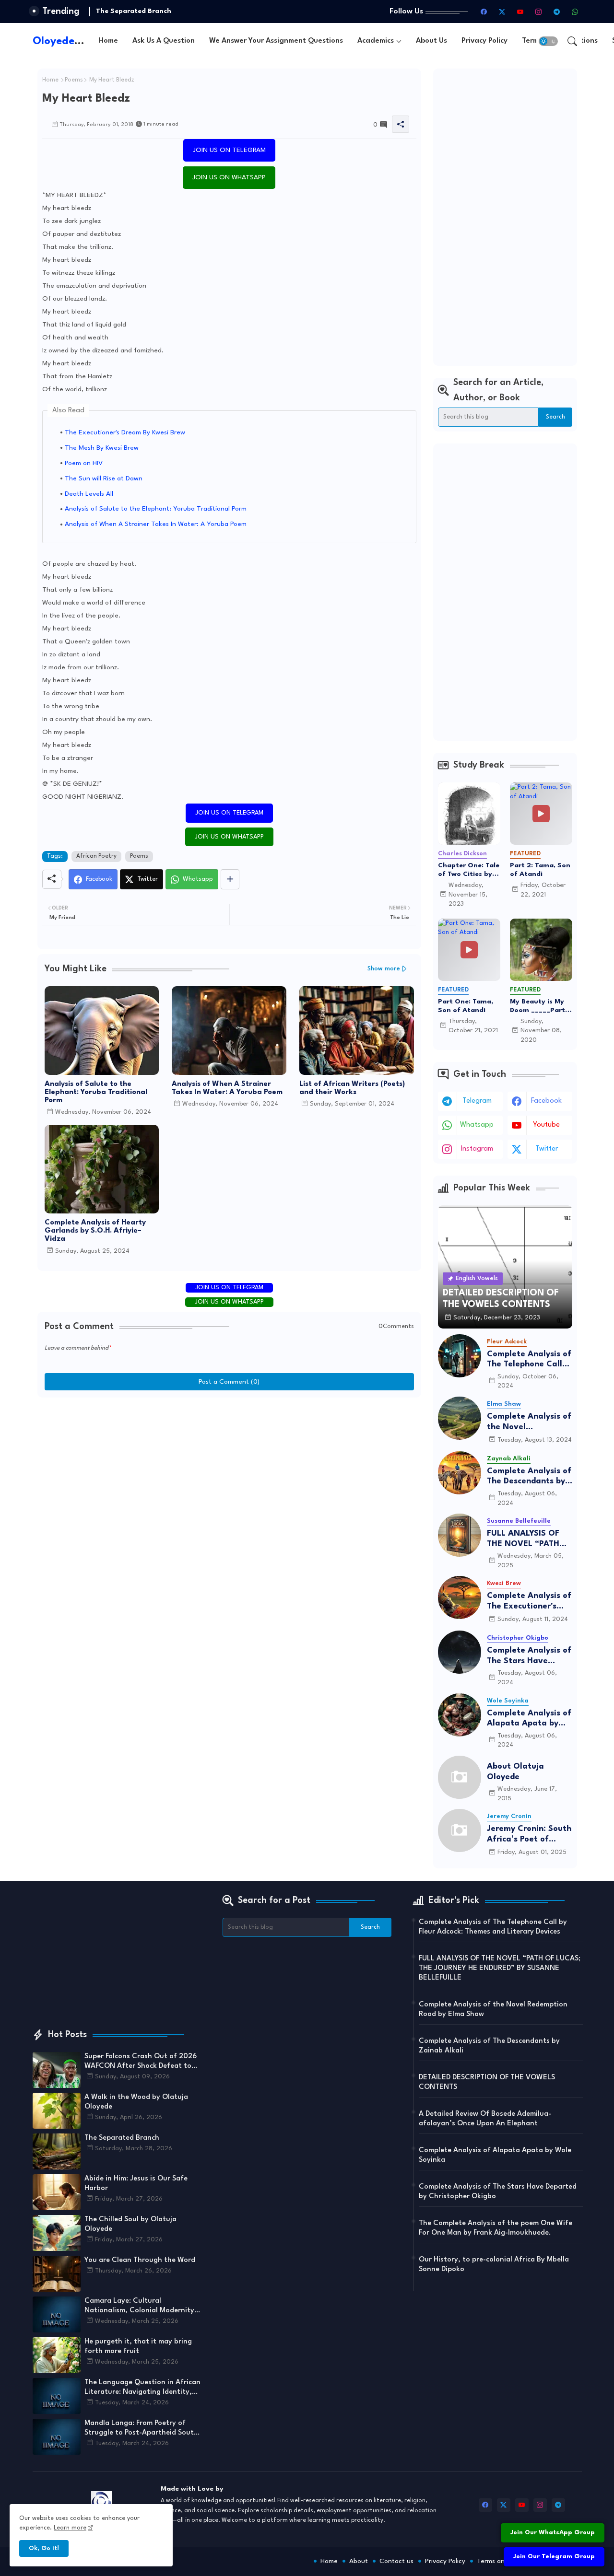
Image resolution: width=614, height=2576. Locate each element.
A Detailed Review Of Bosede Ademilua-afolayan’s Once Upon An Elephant (485, 2119)
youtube (546, 1125)
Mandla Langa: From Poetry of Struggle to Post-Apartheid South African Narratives (141, 2429)
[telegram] (557, 12)
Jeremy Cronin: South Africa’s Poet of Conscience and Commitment (529, 1835)
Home (108, 41)
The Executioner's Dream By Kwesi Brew (125, 432)
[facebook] (484, 12)
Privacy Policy (484, 41)
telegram (477, 1101)
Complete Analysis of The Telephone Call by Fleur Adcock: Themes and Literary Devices (529, 1360)
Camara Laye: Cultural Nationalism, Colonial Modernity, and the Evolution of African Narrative (141, 2307)
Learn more (70, 2528)
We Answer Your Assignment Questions (276, 41)
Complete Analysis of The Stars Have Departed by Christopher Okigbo (529, 1656)
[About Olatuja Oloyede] (460, 1777)
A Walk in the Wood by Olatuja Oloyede (136, 2102)
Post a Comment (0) (229, 1382)
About (359, 2561)
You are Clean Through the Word (140, 2260)
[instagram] (539, 12)
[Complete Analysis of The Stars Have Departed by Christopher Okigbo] (460, 1652)
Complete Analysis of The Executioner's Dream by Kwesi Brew (529, 1602)
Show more (384, 969)
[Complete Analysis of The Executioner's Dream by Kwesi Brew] (460, 1597)
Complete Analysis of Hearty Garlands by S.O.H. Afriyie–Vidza (95, 1231)
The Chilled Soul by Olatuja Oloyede (130, 2224)
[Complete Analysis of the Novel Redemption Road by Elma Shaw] (460, 1418)
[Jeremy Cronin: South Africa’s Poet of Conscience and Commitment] (460, 1830)
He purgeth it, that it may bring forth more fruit (138, 2347)
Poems (74, 80)
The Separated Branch (134, 11)
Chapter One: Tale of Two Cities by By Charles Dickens (469, 870)
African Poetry (96, 856)
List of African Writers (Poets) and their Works (352, 1088)
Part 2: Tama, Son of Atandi (540, 870)
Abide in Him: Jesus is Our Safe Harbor (136, 2184)
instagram (477, 1149)
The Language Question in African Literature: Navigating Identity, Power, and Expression (142, 2388)
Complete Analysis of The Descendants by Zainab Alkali (529, 1477)
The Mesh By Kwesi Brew (102, 448)
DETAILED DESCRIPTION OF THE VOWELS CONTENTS (487, 2082)
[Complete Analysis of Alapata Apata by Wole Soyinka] (460, 1715)
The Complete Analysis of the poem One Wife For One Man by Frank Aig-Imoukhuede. (496, 2228)
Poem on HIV (84, 463)
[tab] (108, 41)
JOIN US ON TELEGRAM (229, 150)
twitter (547, 1149)
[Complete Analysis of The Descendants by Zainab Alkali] (460, 1473)
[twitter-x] (502, 12)
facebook (546, 1101)
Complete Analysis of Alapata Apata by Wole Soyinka (529, 1719)
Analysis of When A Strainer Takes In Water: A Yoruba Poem (156, 524)
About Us (431, 41)
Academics (376, 41)
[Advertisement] (505, 217)
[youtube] (520, 12)
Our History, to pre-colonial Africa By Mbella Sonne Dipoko (494, 2265)
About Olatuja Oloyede (515, 1772)
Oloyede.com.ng (74, 41)
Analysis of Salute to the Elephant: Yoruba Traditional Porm (156, 509)
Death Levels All (89, 494)
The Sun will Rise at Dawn (104, 478)
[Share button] (230, 879)
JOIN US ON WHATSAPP (229, 177)
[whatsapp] (575, 12)
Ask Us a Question (164, 41)
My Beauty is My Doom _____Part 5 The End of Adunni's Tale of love (540, 1006)
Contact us (396, 2561)
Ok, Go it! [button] (44, 2548)
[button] (548, 41)
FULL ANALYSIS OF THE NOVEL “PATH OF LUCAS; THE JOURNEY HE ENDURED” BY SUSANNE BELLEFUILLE (523, 1539)
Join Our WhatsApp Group (553, 2533)
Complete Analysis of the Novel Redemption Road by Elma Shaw (529, 1422)
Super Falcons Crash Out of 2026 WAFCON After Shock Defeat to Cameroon (141, 2062)
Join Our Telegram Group (554, 2557)
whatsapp (477, 1125)
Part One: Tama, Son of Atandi (466, 1006)
